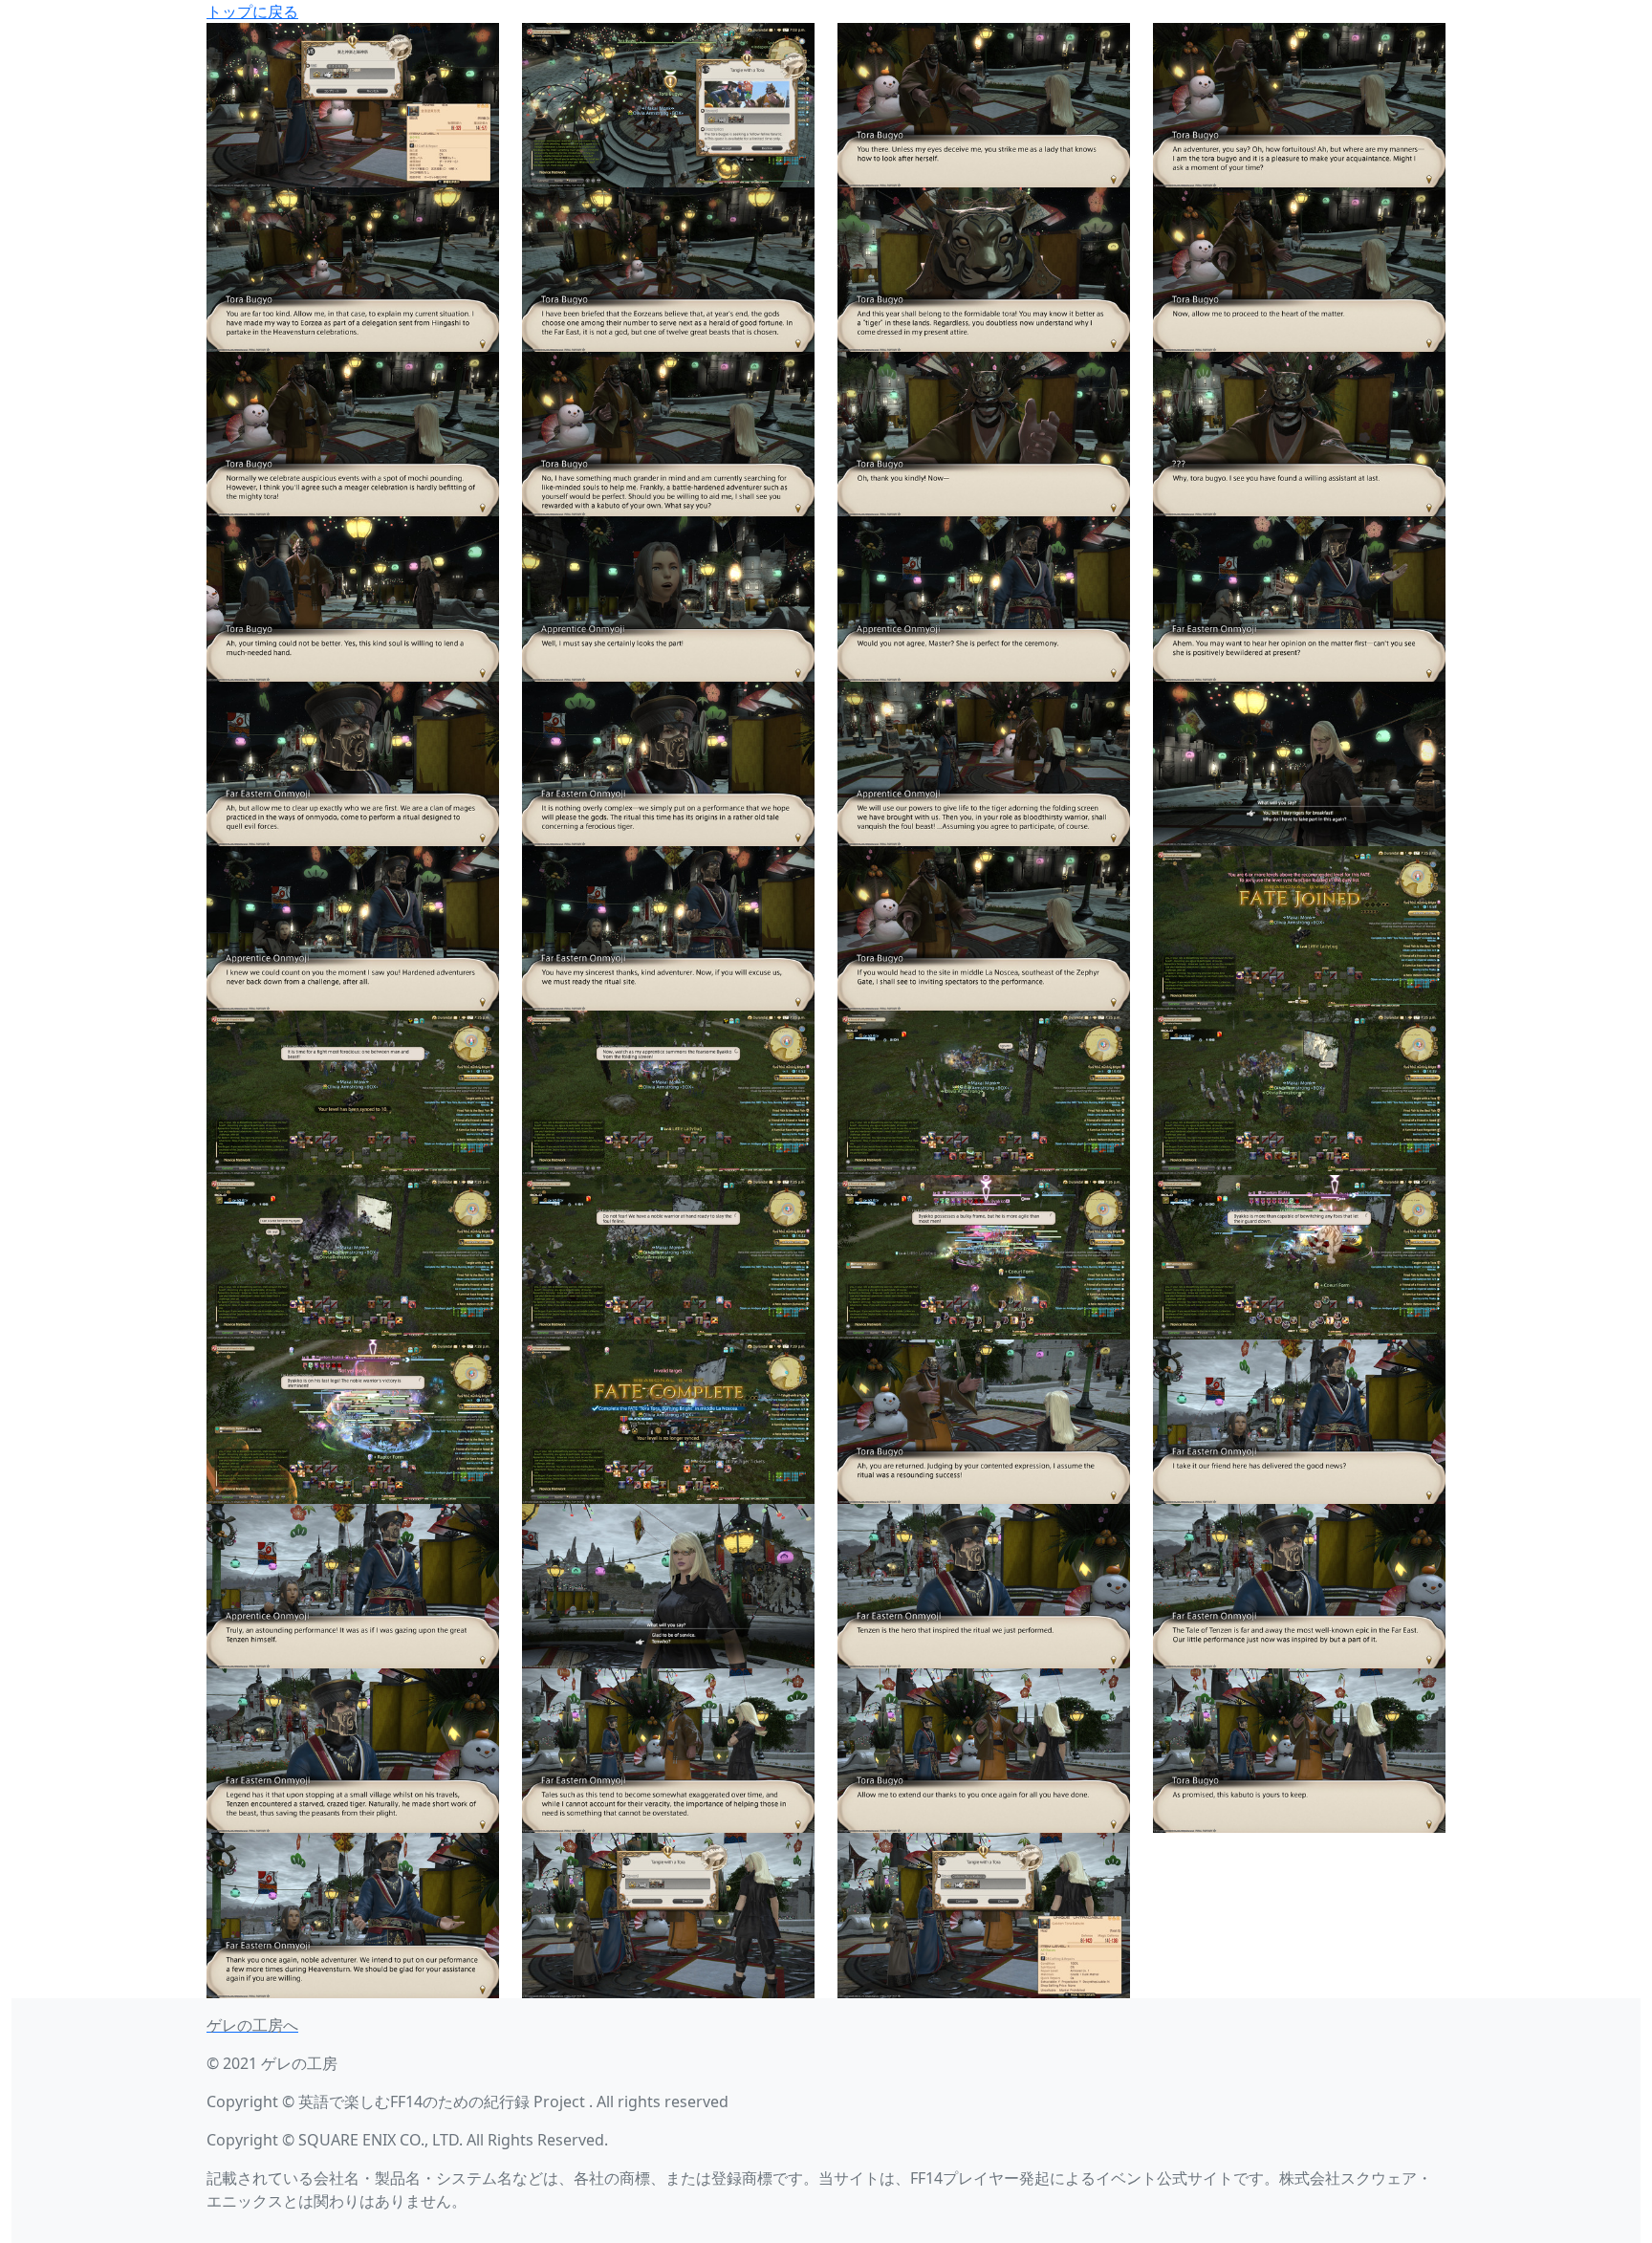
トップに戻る (252, 11)
